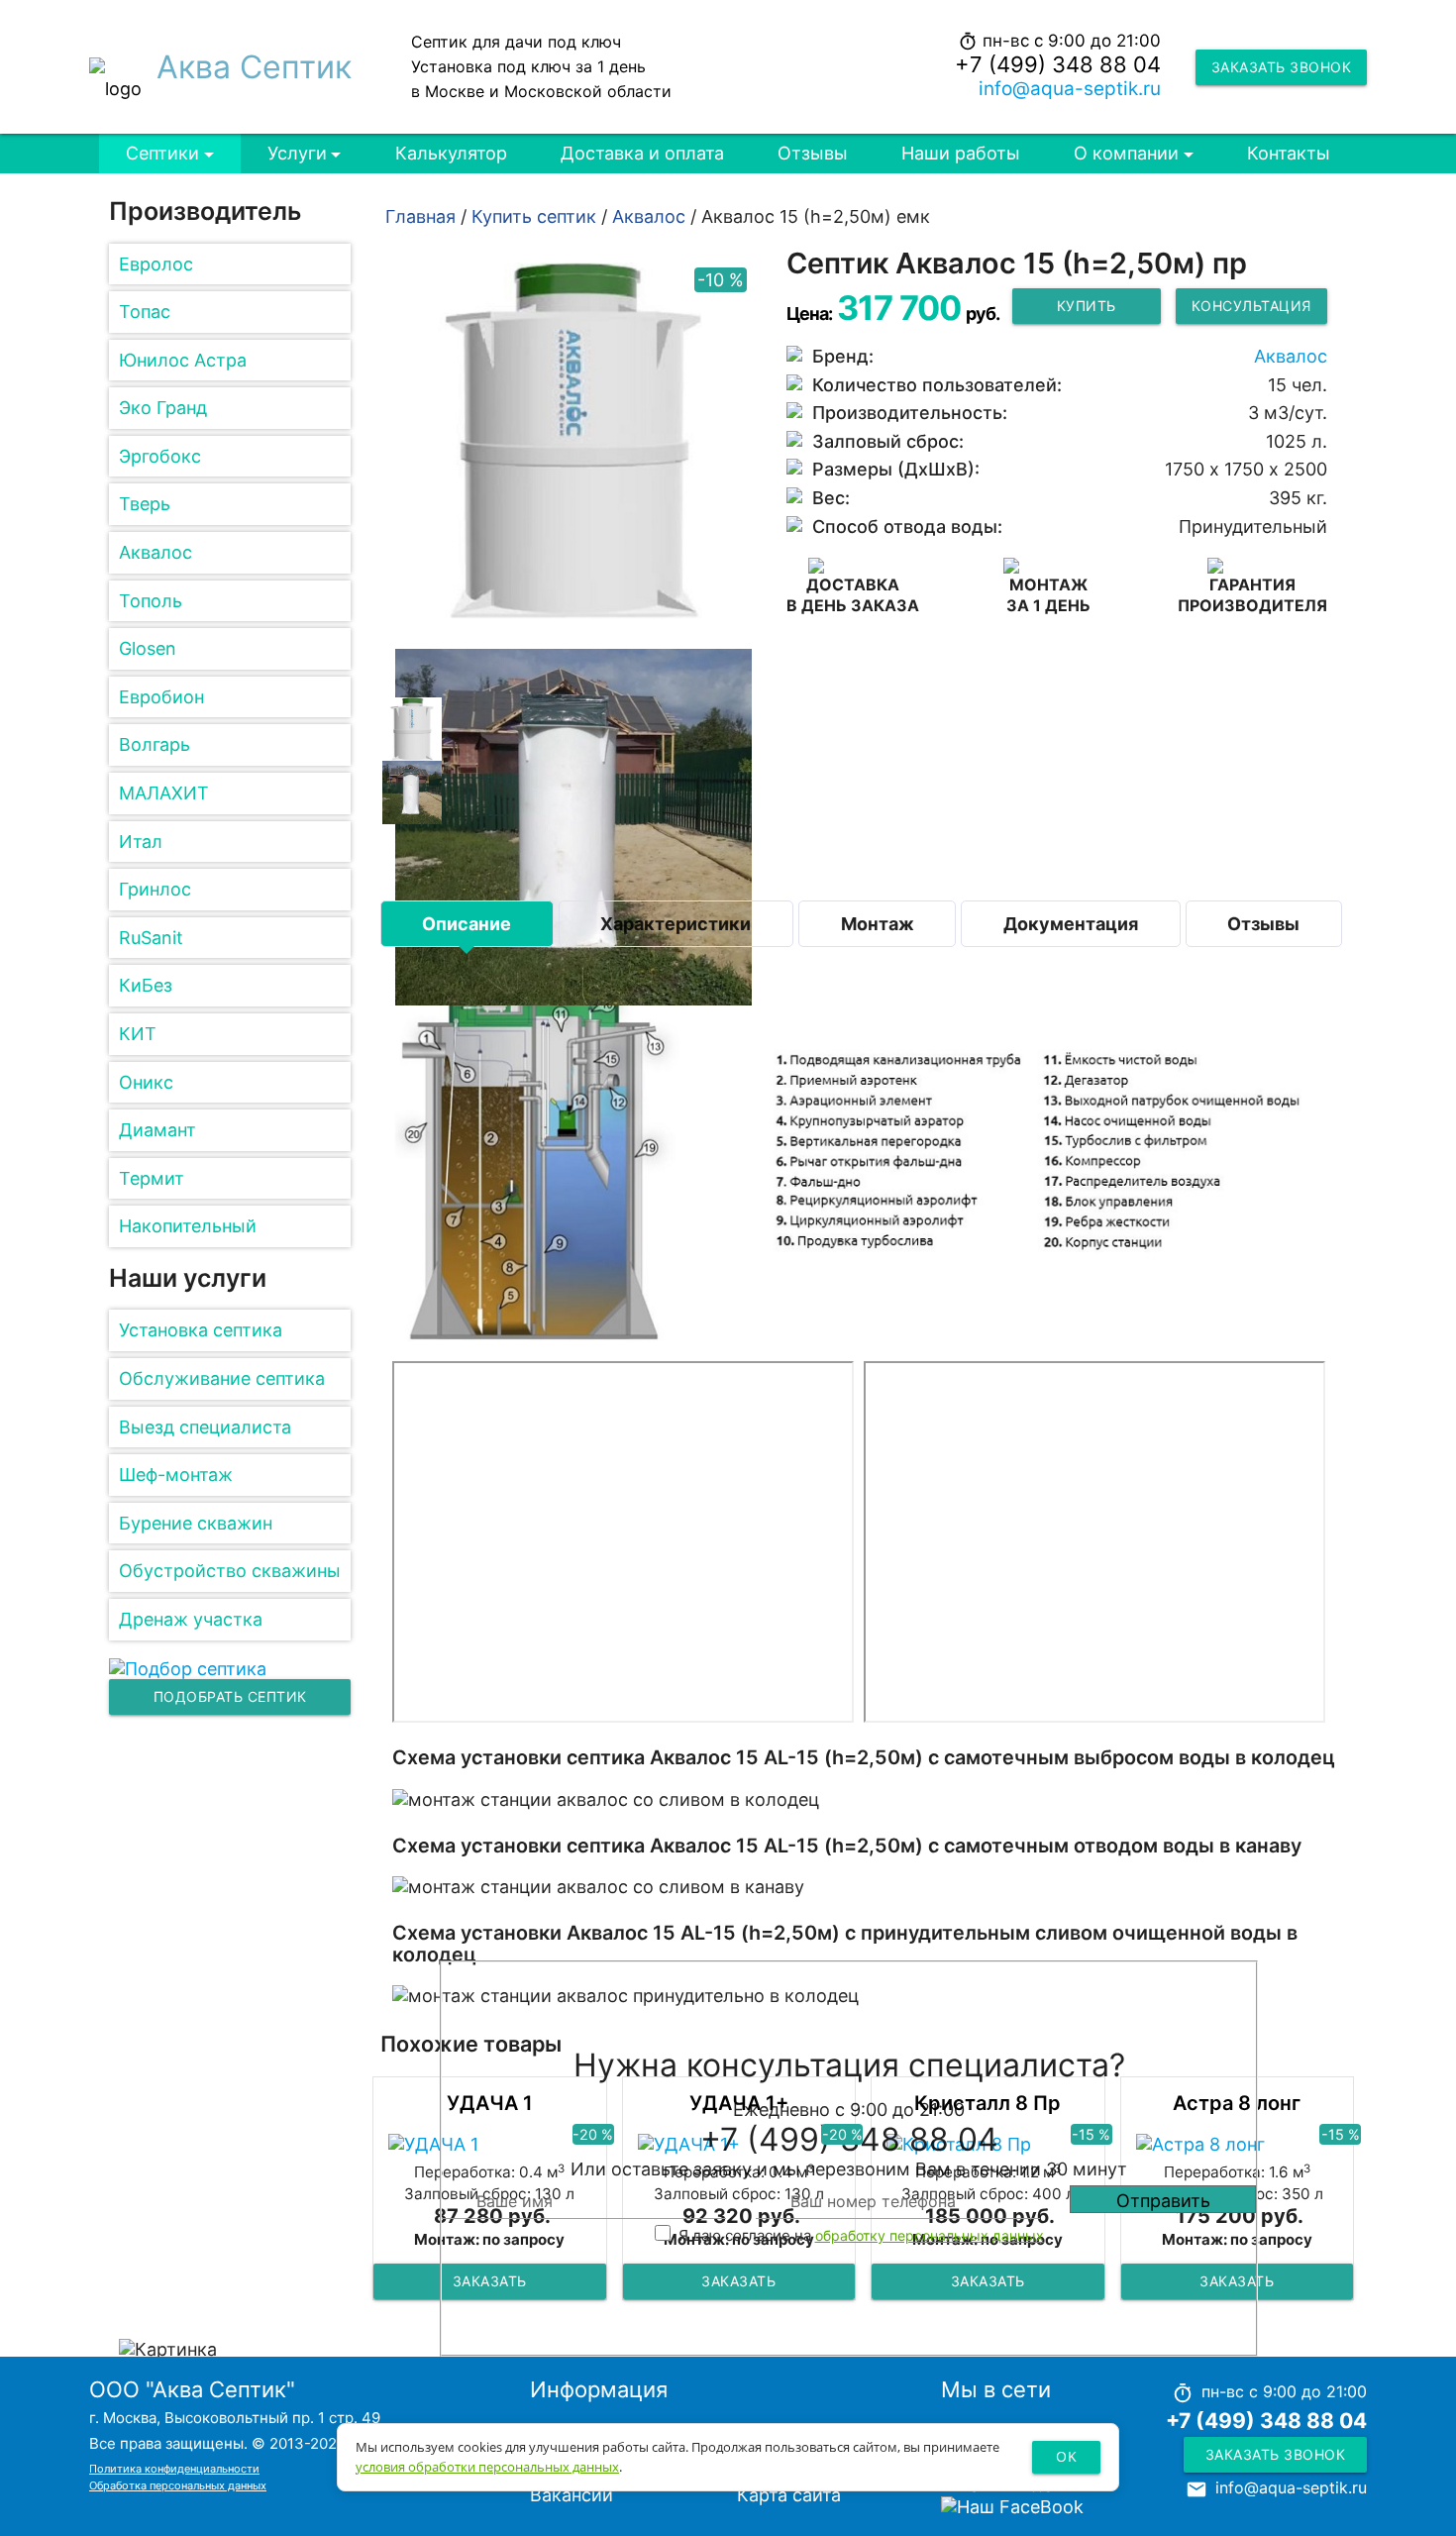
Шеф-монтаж (176, 1475)
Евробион (161, 697)
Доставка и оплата (642, 153)
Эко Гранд (163, 408)
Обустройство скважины (230, 1571)
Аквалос (156, 552)
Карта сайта (789, 2495)
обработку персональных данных (930, 2235)
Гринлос (155, 889)
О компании (1126, 153)
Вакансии (572, 2495)
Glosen (148, 648)
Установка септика (201, 1330)
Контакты (1289, 153)
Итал (141, 842)
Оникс (146, 1082)
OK (1066, 2456)
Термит (152, 1178)
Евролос (156, 264)
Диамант (157, 1130)
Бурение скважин (196, 1523)
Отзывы (813, 153)
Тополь (151, 601)
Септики (162, 153)
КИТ (138, 1034)
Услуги (297, 153)
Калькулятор (451, 153)
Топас (145, 312)
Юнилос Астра (183, 360)
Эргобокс (160, 456)
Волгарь (155, 744)
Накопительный (188, 1226)
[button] (412, 727)
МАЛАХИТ (164, 793)
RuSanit (151, 938)
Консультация (1251, 306)
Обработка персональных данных (178, 2485)
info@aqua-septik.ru (1070, 89)
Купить (1087, 306)
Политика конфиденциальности (174, 2469)
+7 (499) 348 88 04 (1058, 64)
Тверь (145, 504)
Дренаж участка (191, 1619)
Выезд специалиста (205, 1427)
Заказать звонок (1282, 67)
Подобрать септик (230, 1696)
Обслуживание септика (222, 1378)
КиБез (146, 985)
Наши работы (961, 153)
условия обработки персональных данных (487, 2467)
